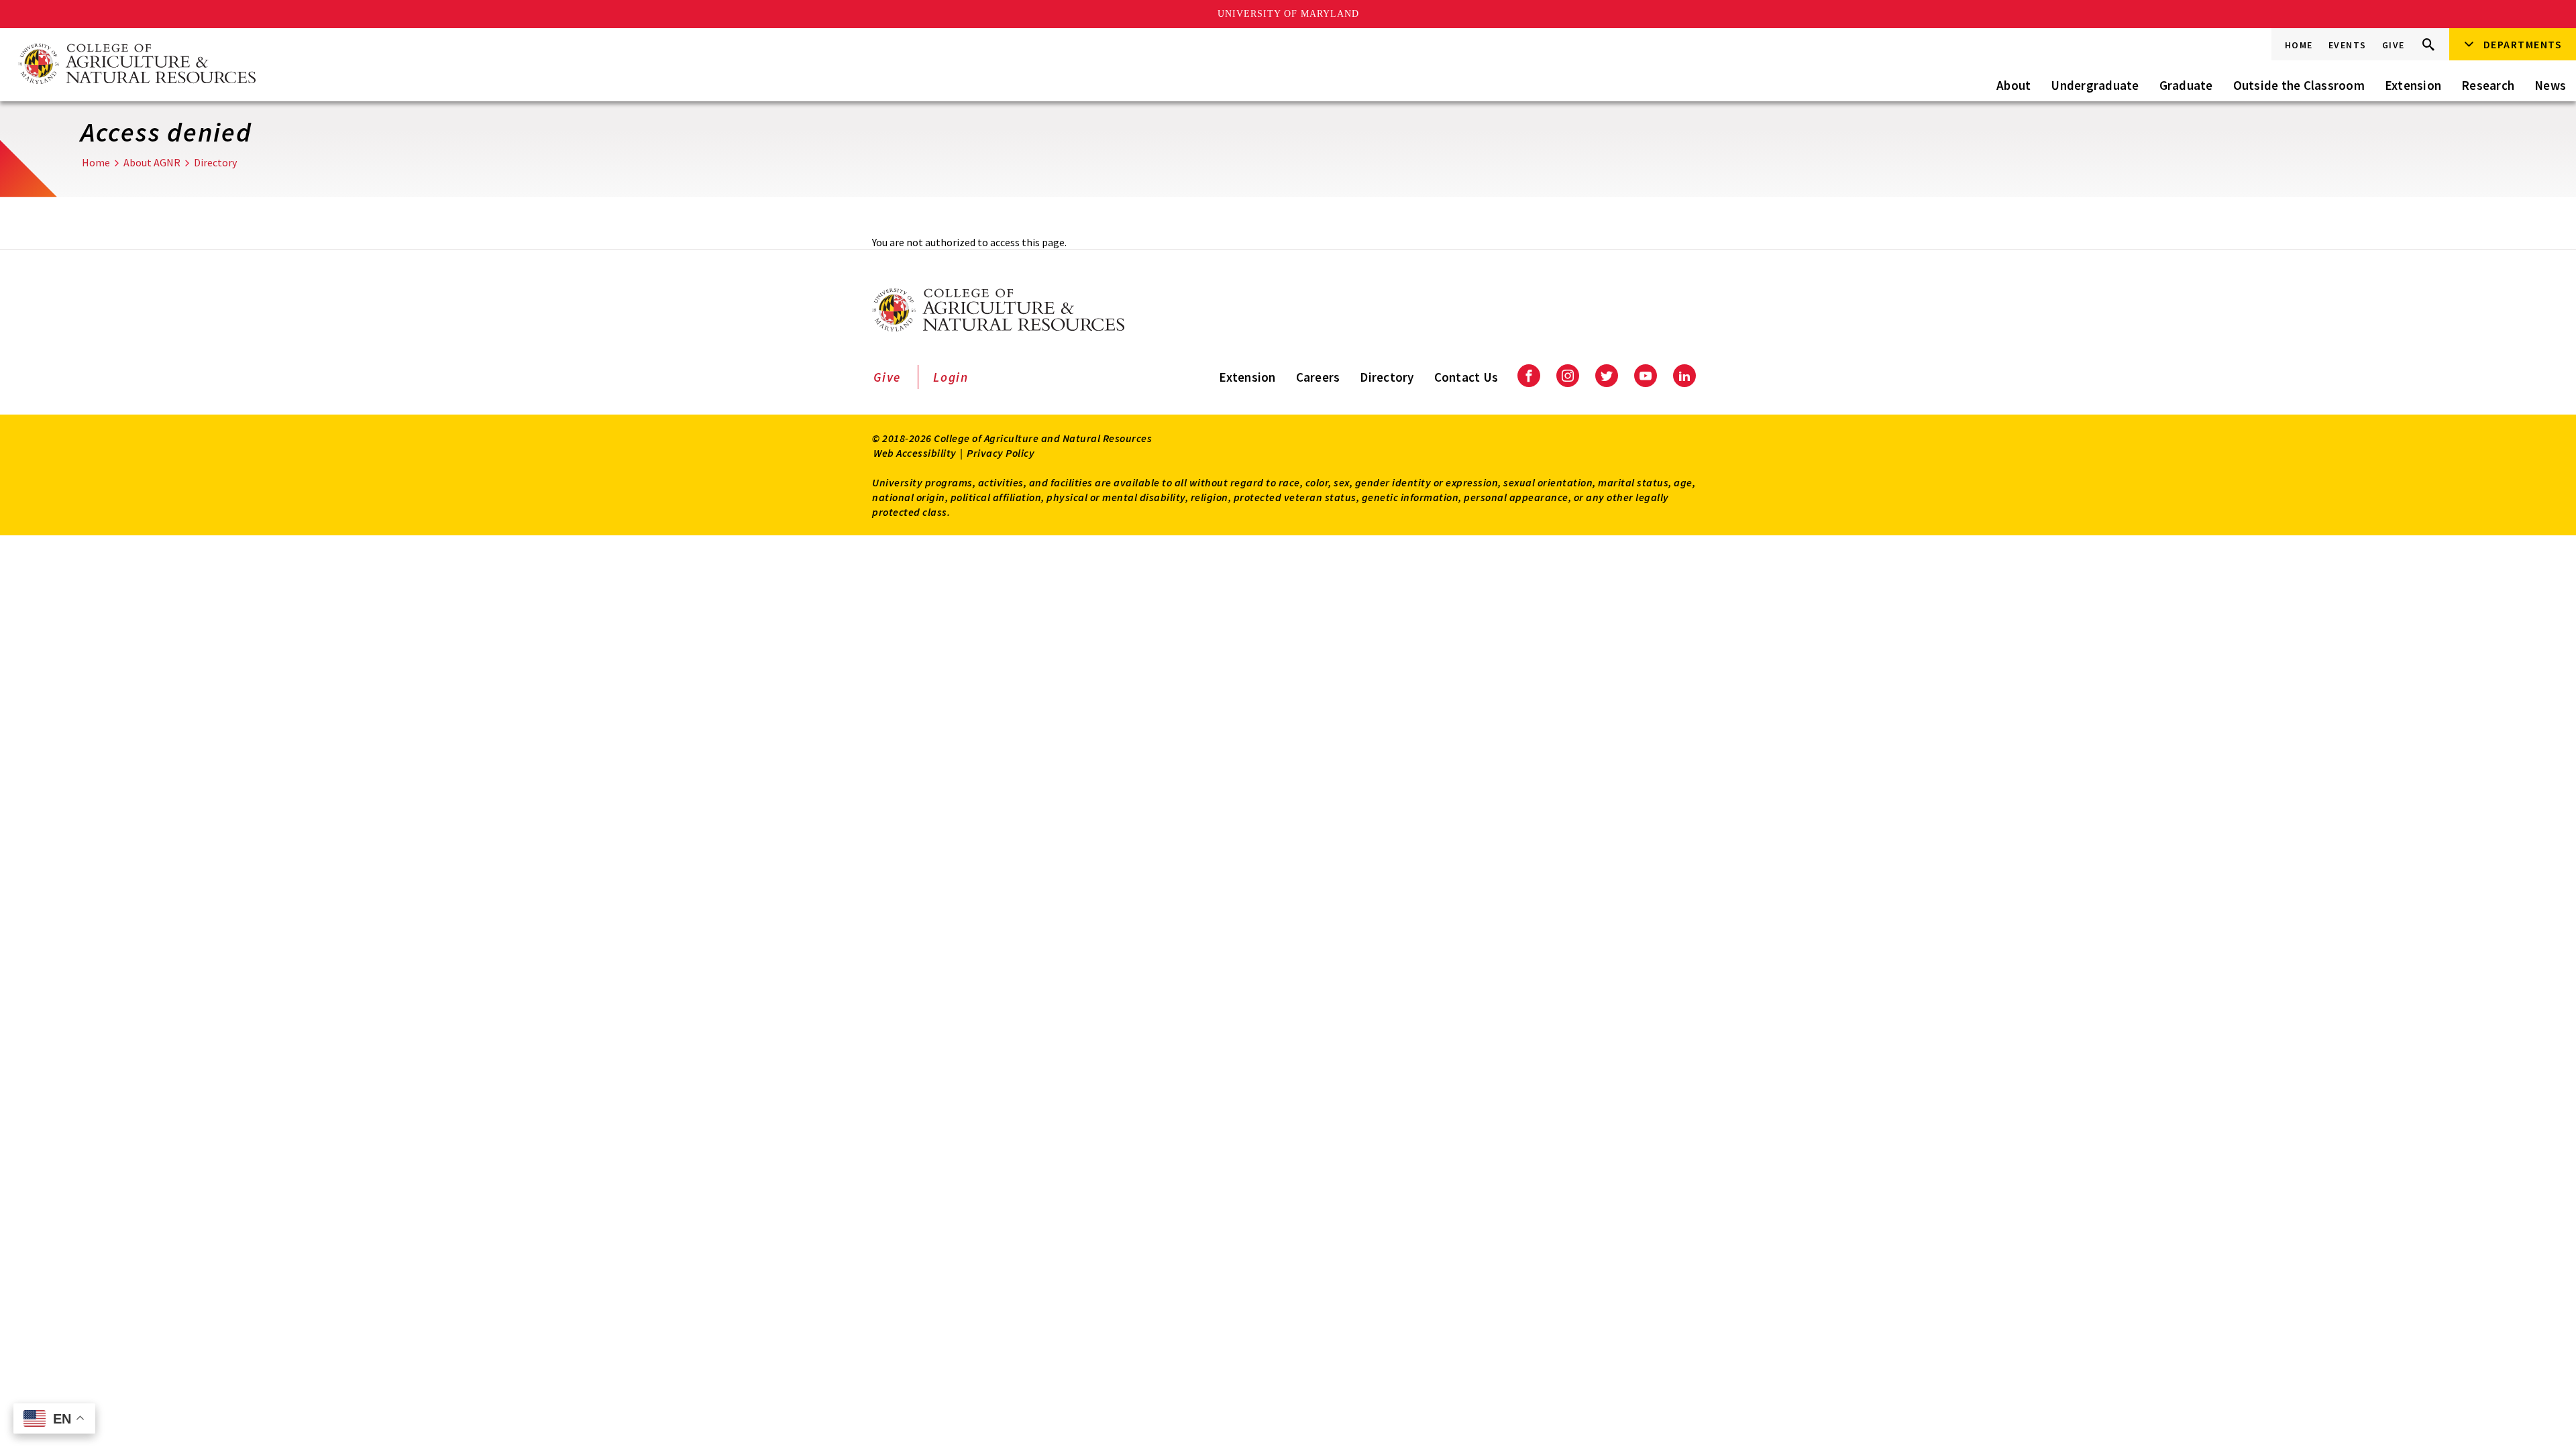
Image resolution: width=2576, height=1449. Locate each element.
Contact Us (1466, 377)
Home (2299, 45)
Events (2348, 45)
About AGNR (152, 162)
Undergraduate (2095, 85)
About (2014, 85)
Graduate (2186, 85)
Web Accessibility (915, 453)
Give (2394, 45)
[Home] (136, 65)
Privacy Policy (1001, 453)
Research (2488, 85)
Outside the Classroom (2299, 85)
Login (951, 377)
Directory (215, 162)
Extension (2413, 85)
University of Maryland (1288, 14)
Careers (1318, 377)
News (2550, 85)
